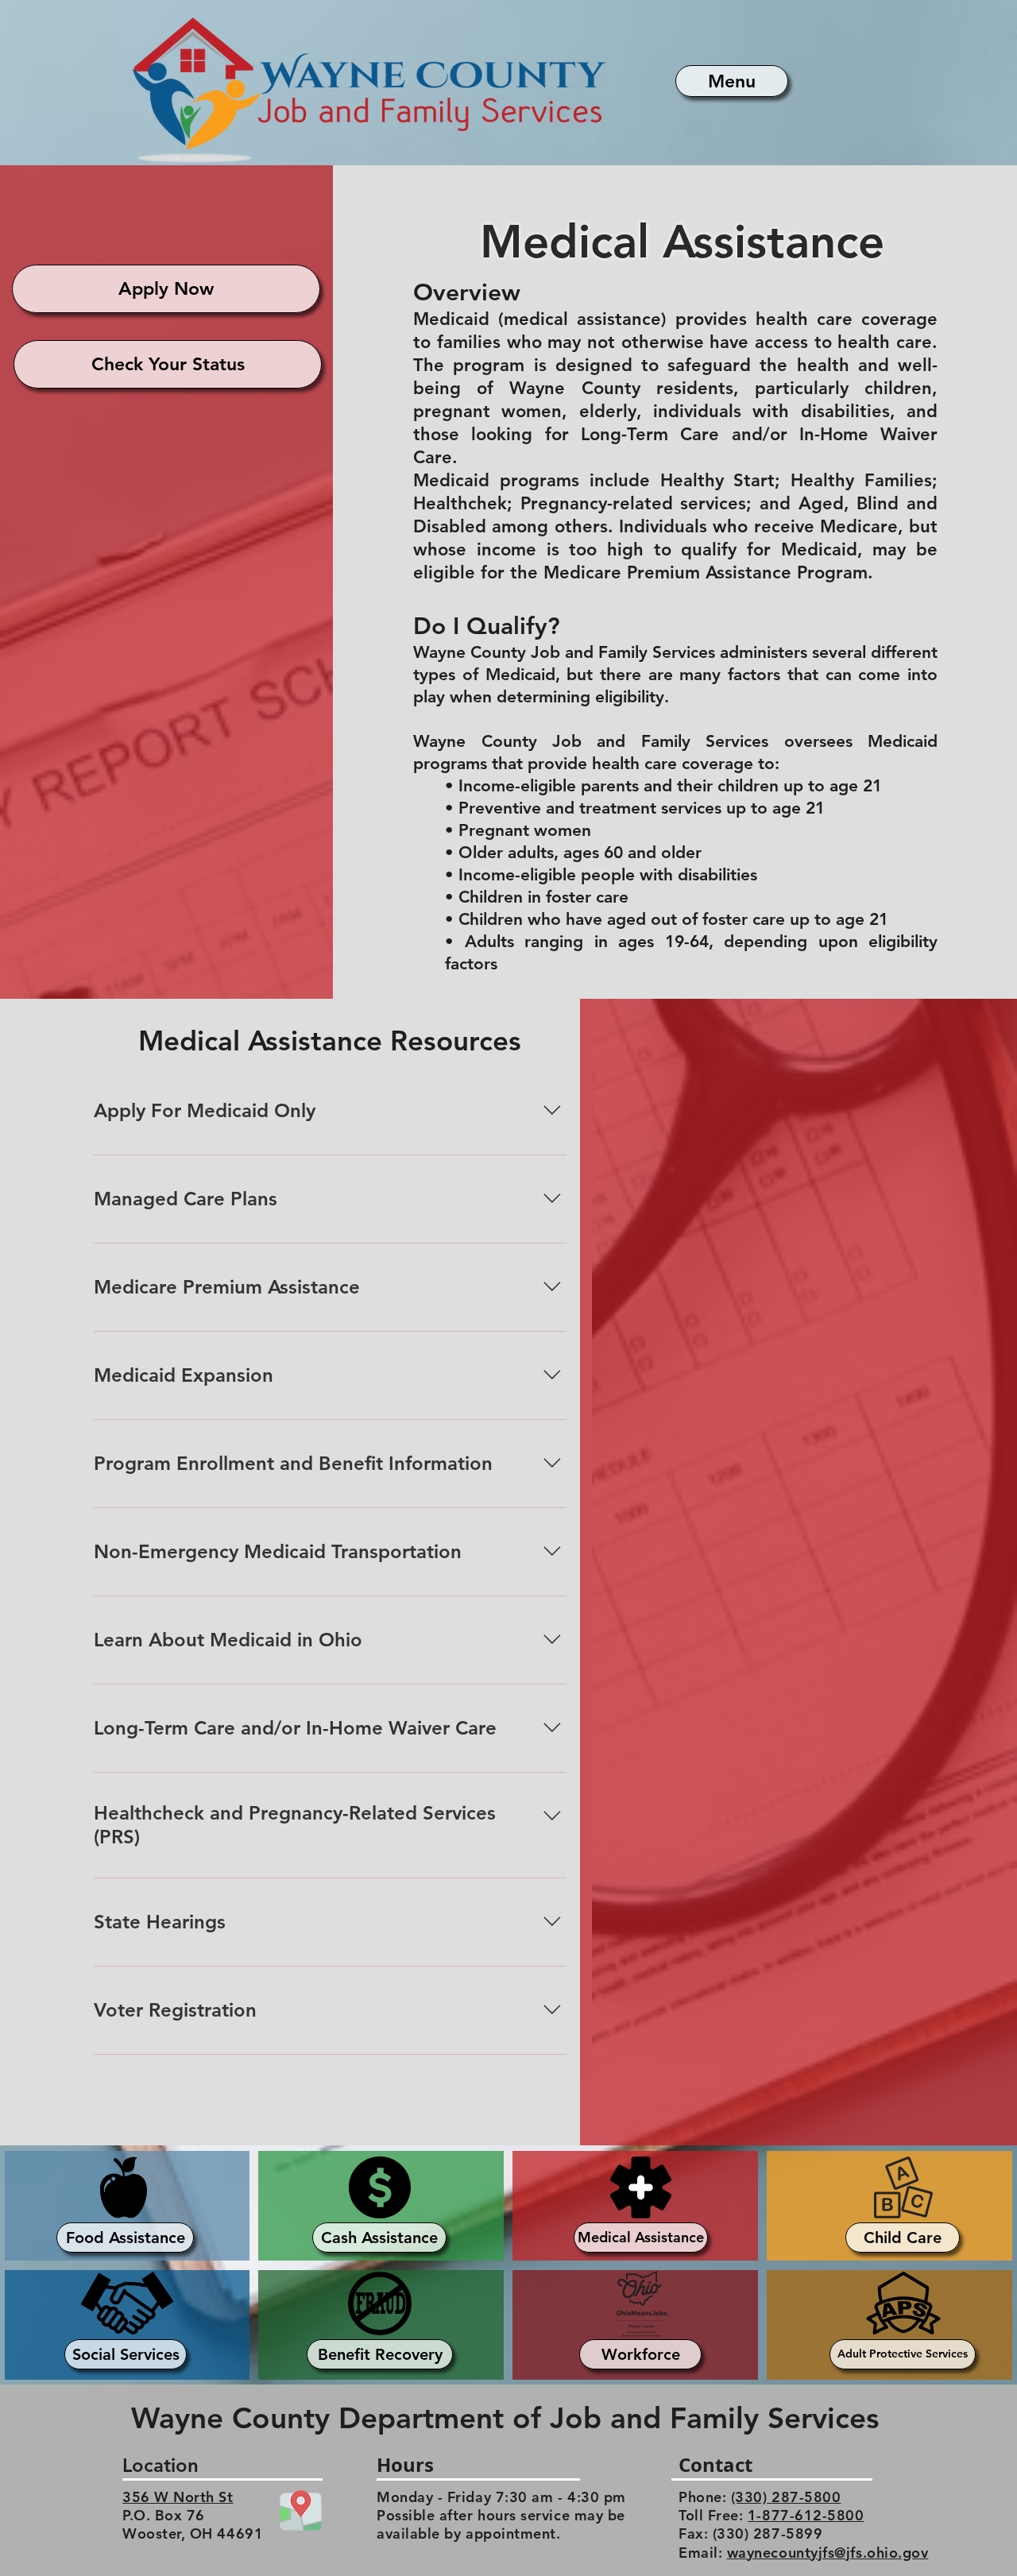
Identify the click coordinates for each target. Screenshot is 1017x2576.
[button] (732, 81)
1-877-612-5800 (806, 2515)
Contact (715, 2465)
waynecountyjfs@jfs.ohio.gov (828, 2553)
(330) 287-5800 (786, 2497)
